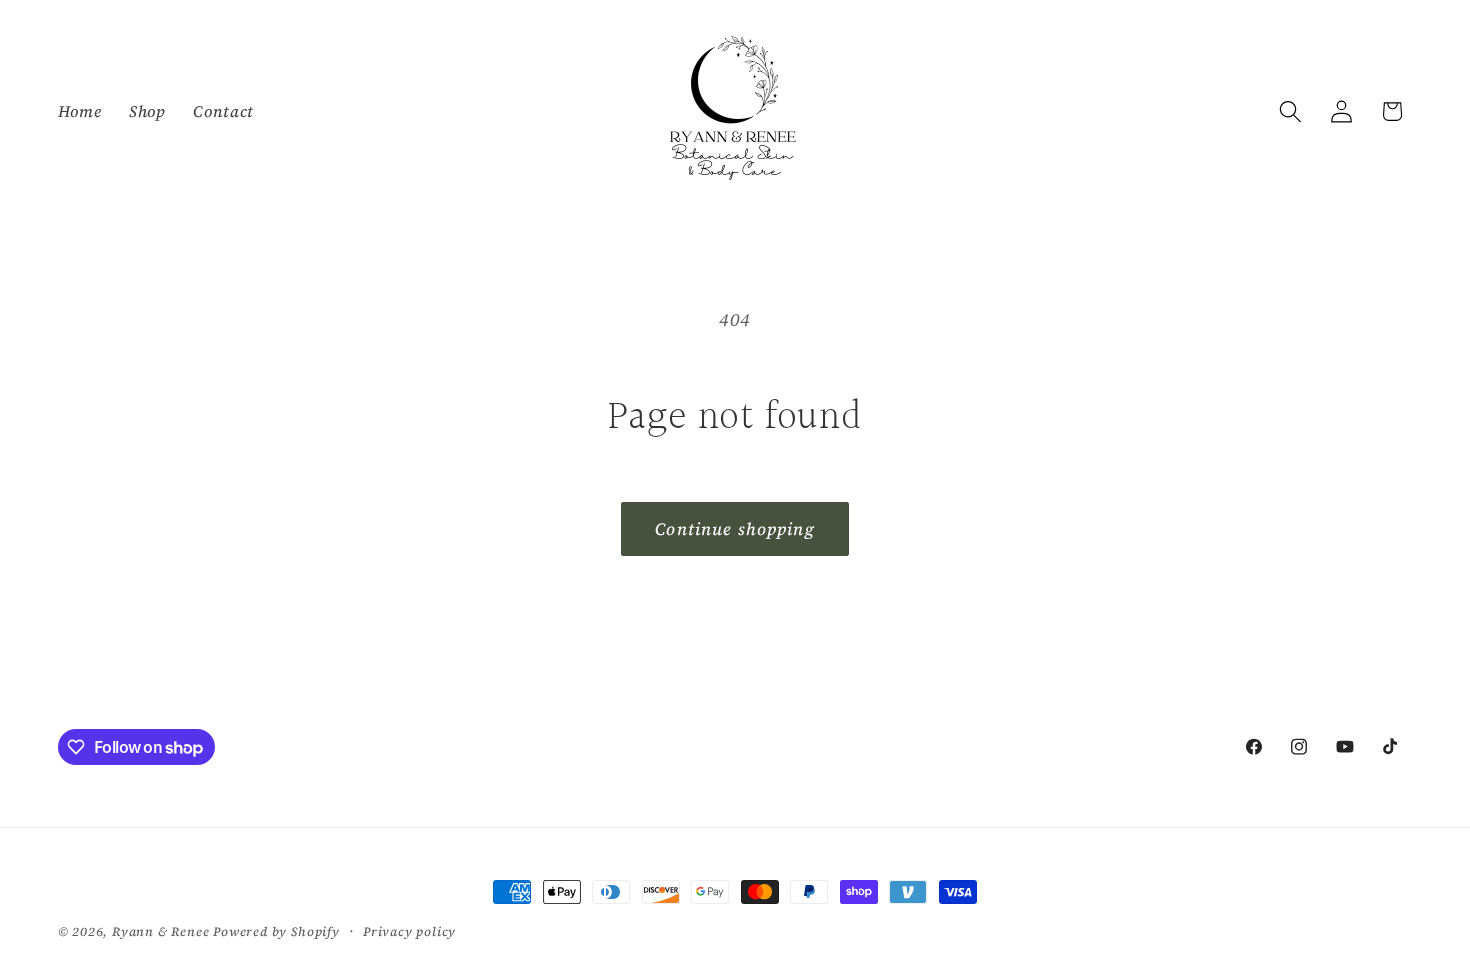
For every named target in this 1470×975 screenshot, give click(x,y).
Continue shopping (735, 529)
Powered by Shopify (276, 931)
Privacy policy (409, 931)
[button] (1290, 111)
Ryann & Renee (162, 931)
